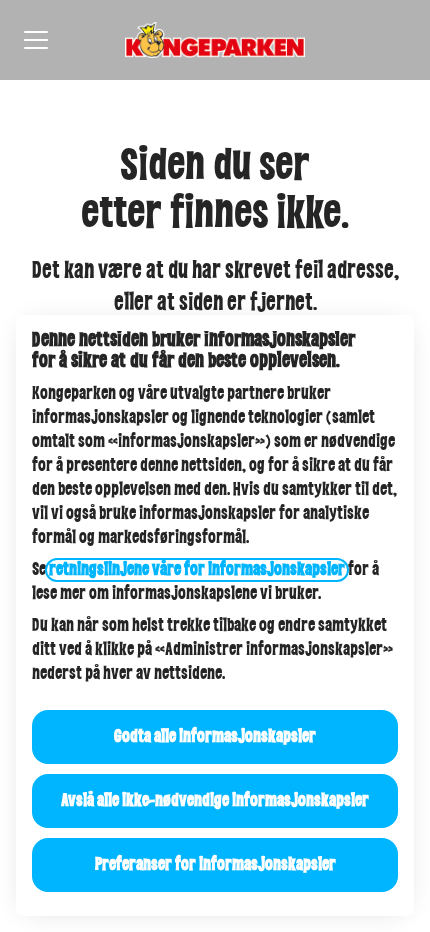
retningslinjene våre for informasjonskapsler (197, 570)
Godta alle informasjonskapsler (215, 737)
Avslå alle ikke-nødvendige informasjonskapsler (215, 801)
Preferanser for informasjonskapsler (215, 865)
